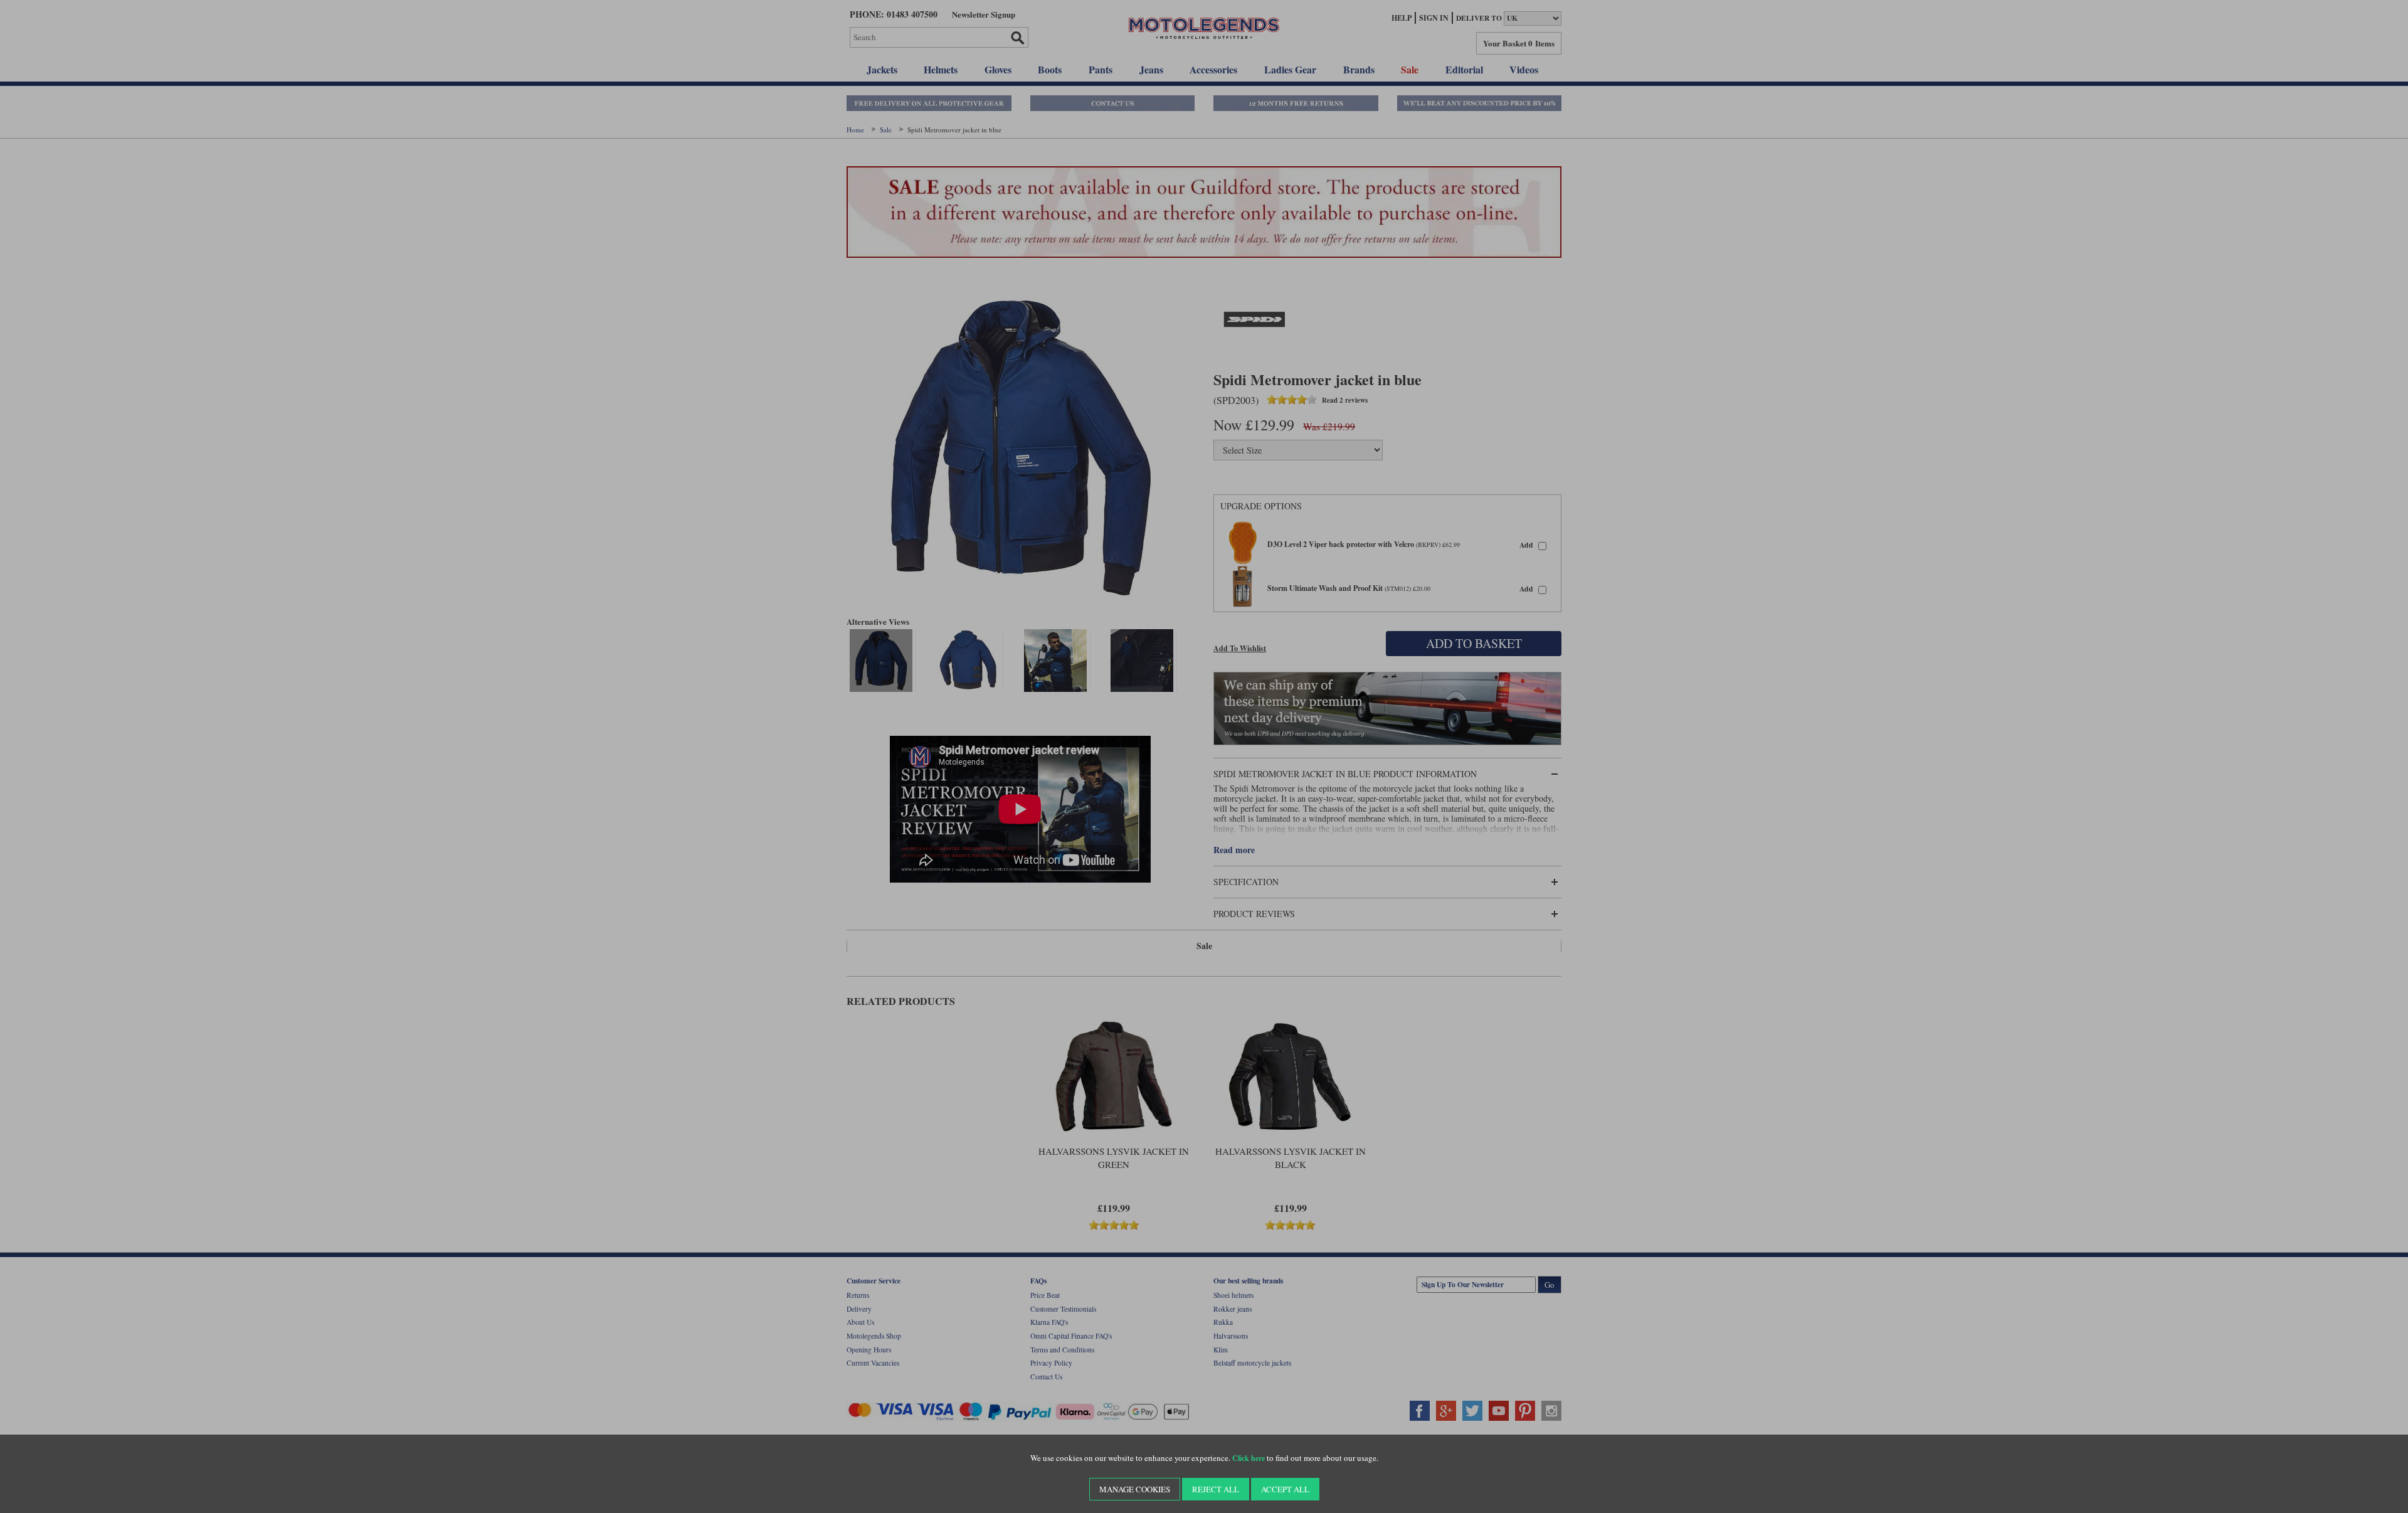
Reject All (1216, 1489)
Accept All (1285, 1489)
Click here (1249, 1458)
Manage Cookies (1135, 1489)
